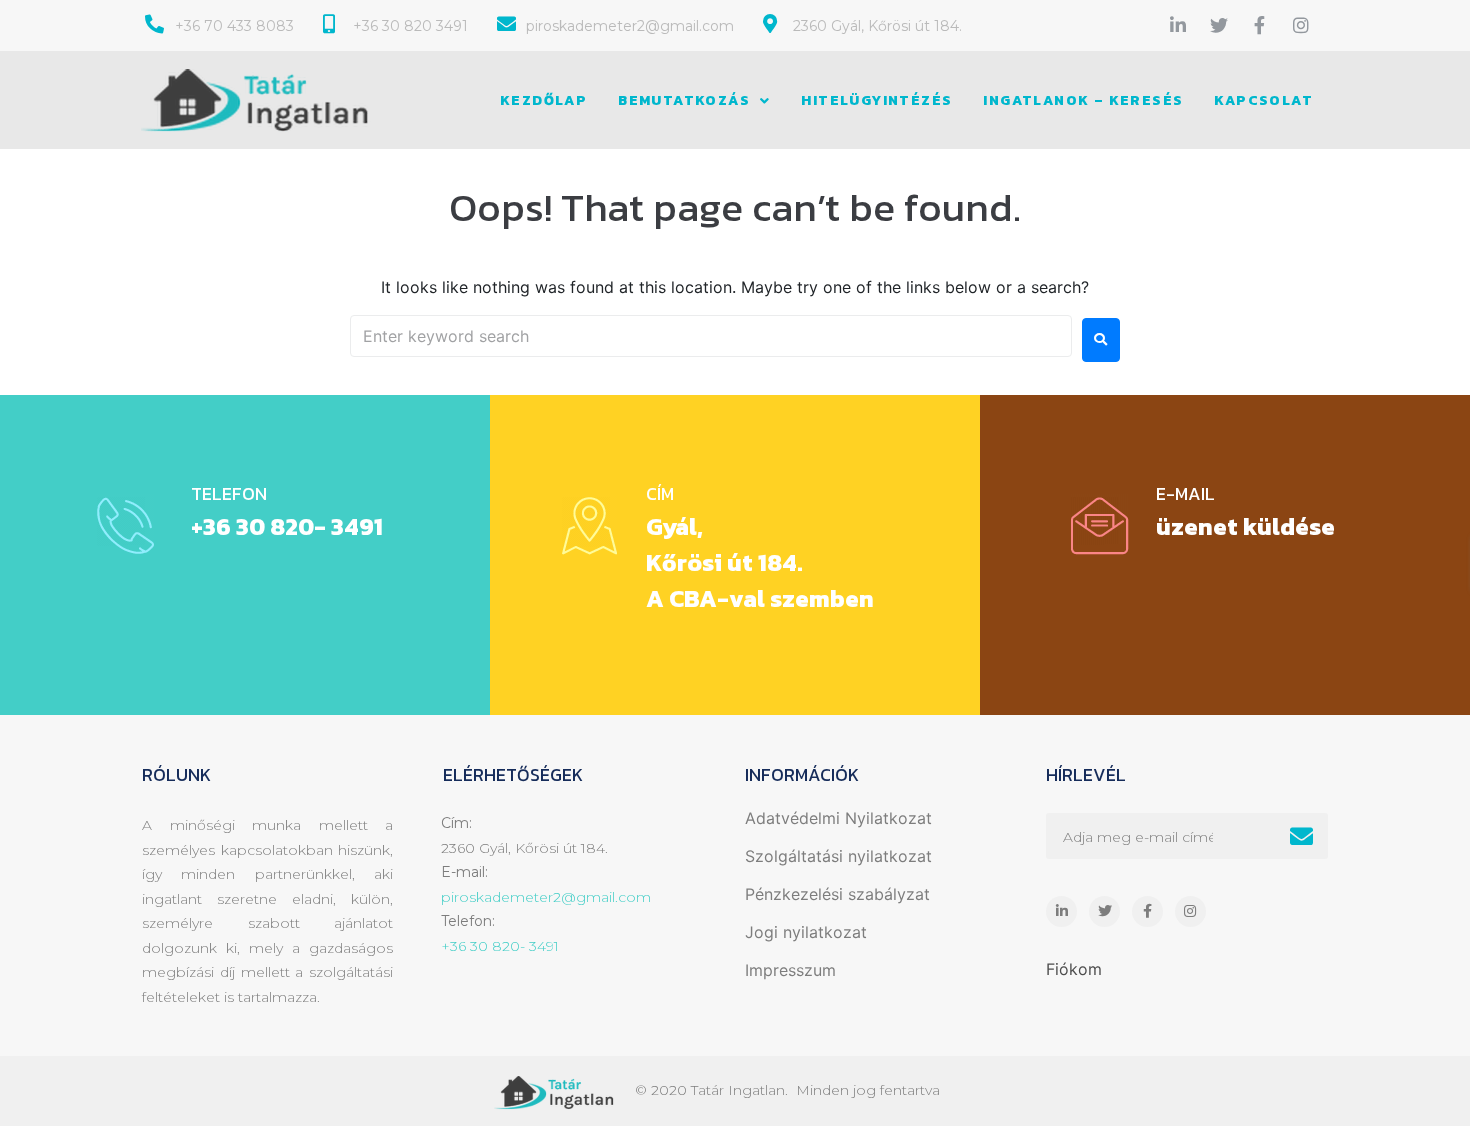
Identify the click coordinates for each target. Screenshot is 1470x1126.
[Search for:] (711, 336)
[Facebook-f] (1260, 25)
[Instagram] (1301, 25)
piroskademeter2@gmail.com (546, 897)
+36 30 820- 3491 (287, 526)
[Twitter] (1219, 25)
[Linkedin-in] (1178, 25)
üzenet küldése (1245, 526)
